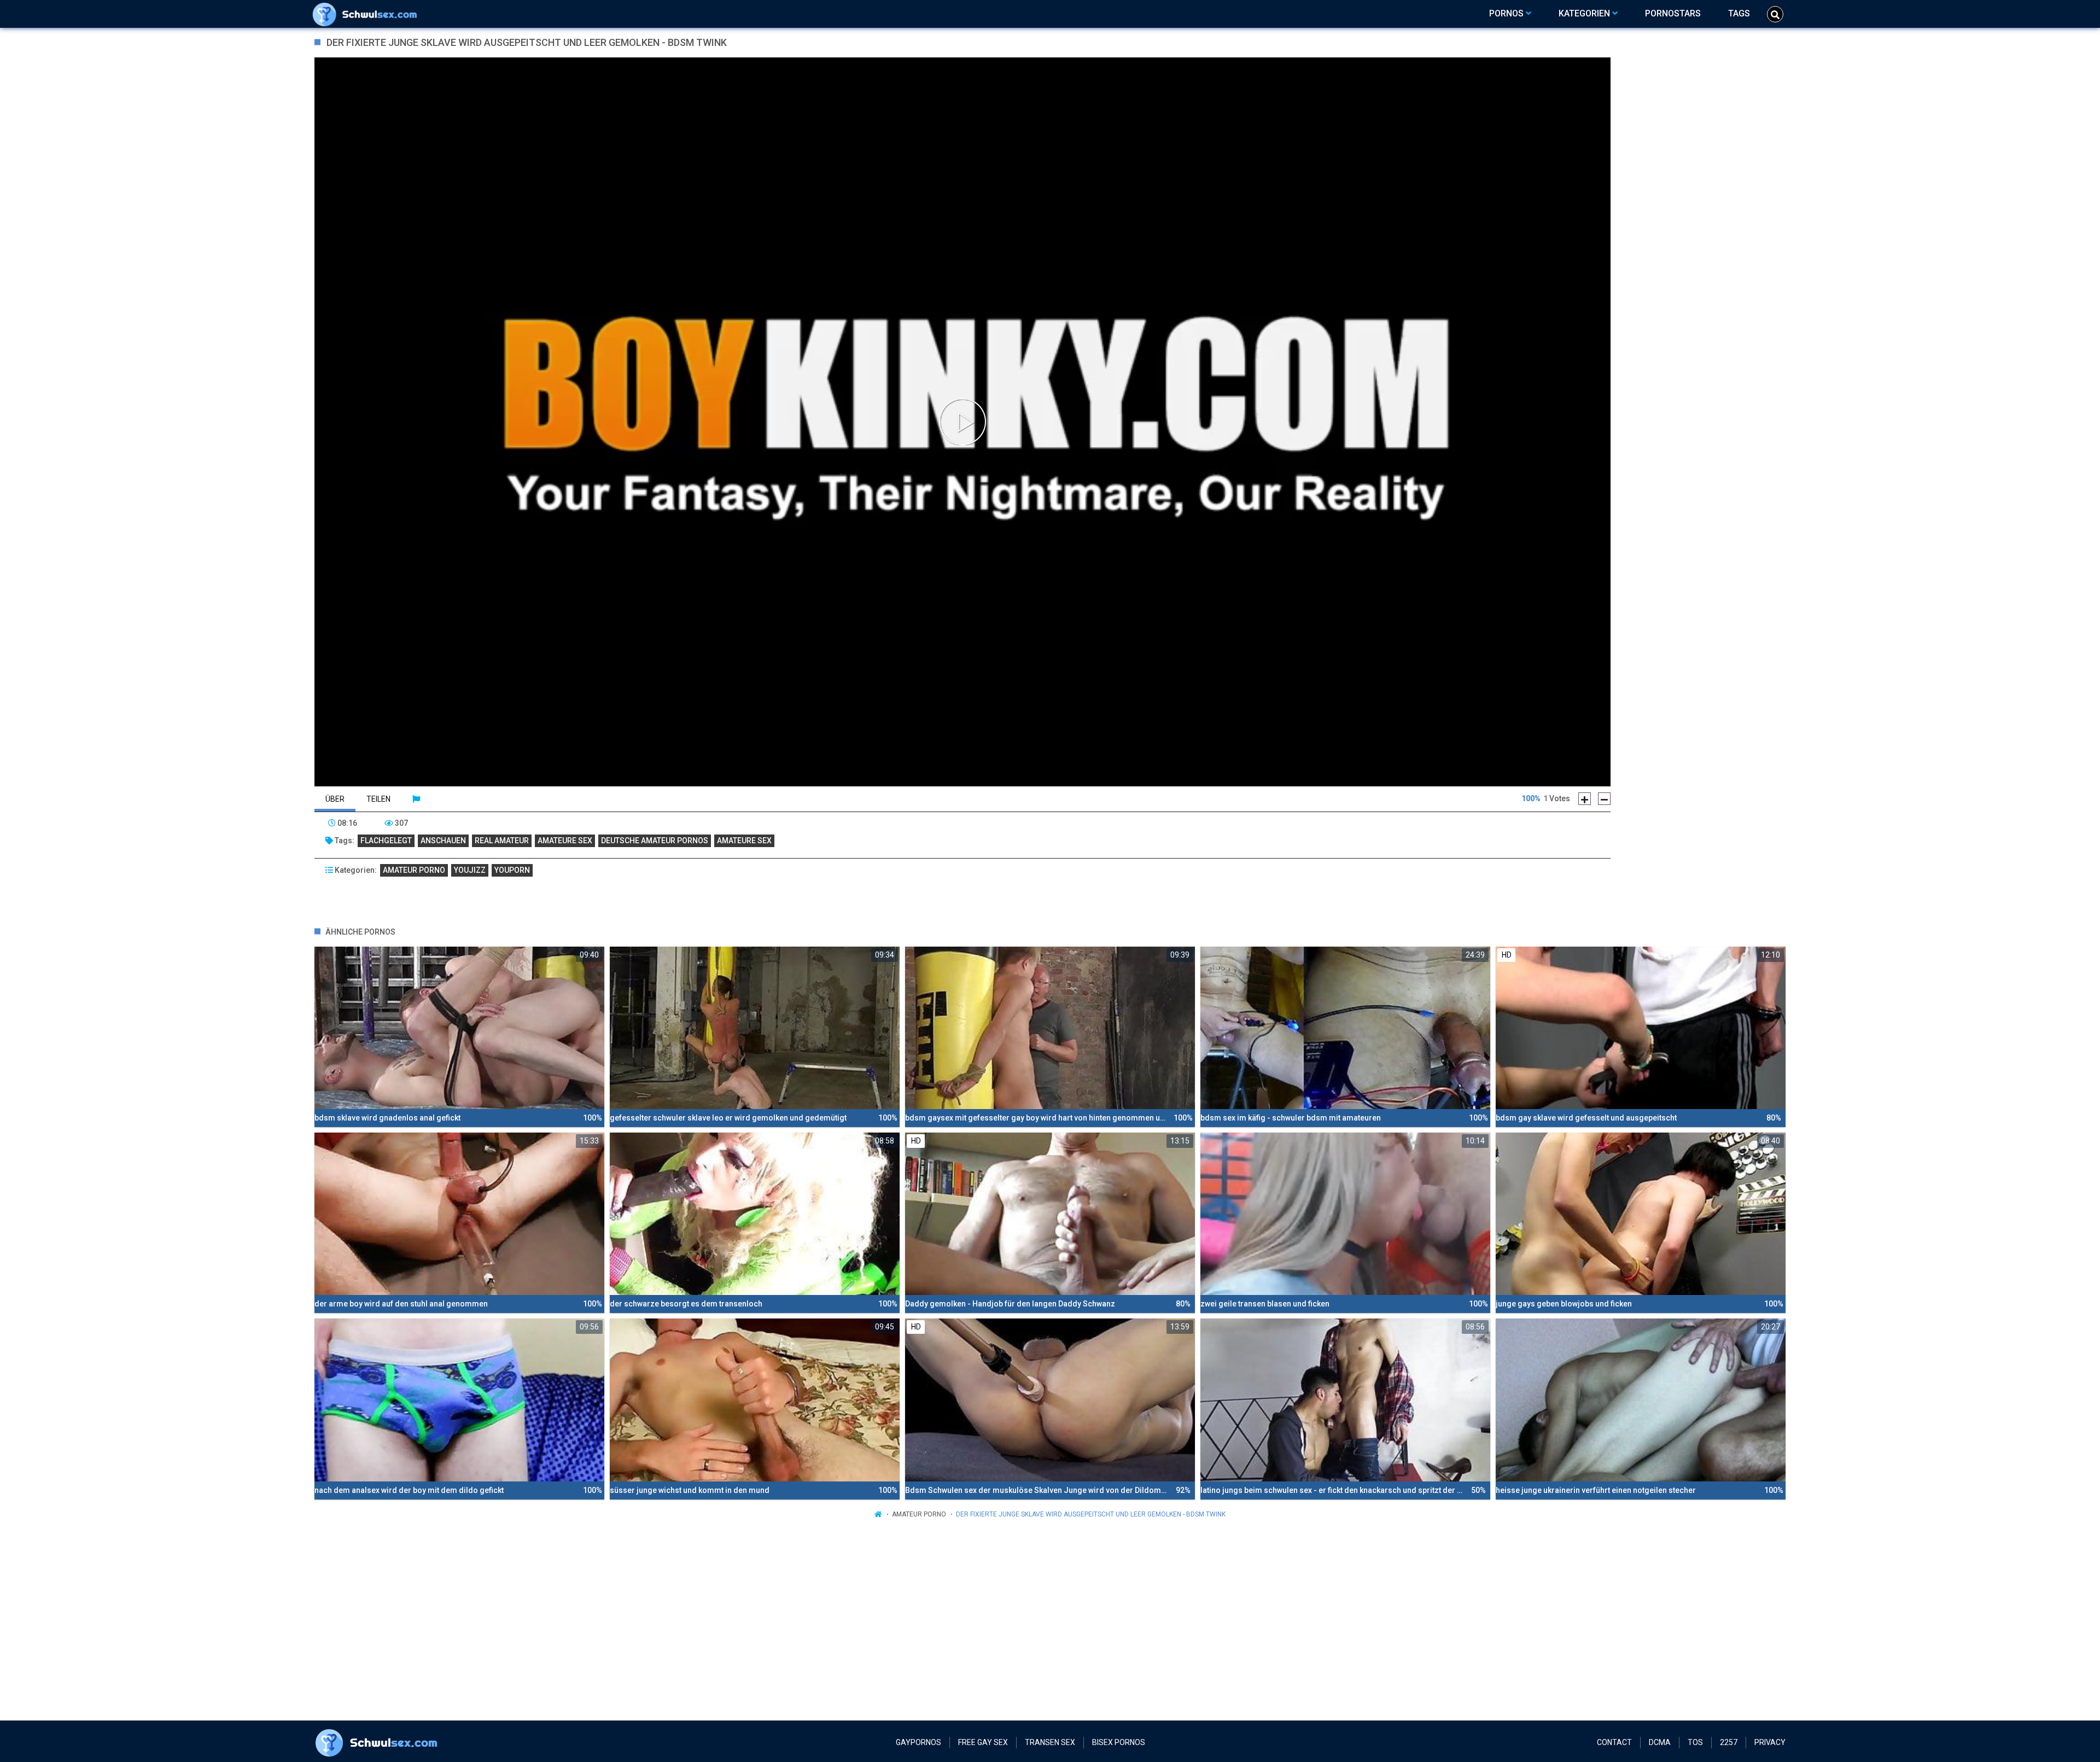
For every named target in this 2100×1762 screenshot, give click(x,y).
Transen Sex (1050, 1742)
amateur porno (414, 870)
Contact (1614, 1742)
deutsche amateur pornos (655, 841)
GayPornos (918, 1742)
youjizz (470, 870)
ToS (1695, 1742)
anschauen (443, 841)
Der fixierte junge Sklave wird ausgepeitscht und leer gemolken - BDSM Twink (1091, 1514)
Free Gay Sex (983, 1742)
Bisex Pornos (1119, 1742)
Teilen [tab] (378, 799)
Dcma (1660, 1742)
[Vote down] (1604, 799)
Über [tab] (335, 799)
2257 (1729, 1742)
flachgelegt (386, 841)
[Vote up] (1585, 799)
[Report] (416, 799)
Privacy (1770, 1742)
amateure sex (565, 841)
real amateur (502, 841)
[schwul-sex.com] (367, 14)
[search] (1775, 14)
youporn (512, 870)
